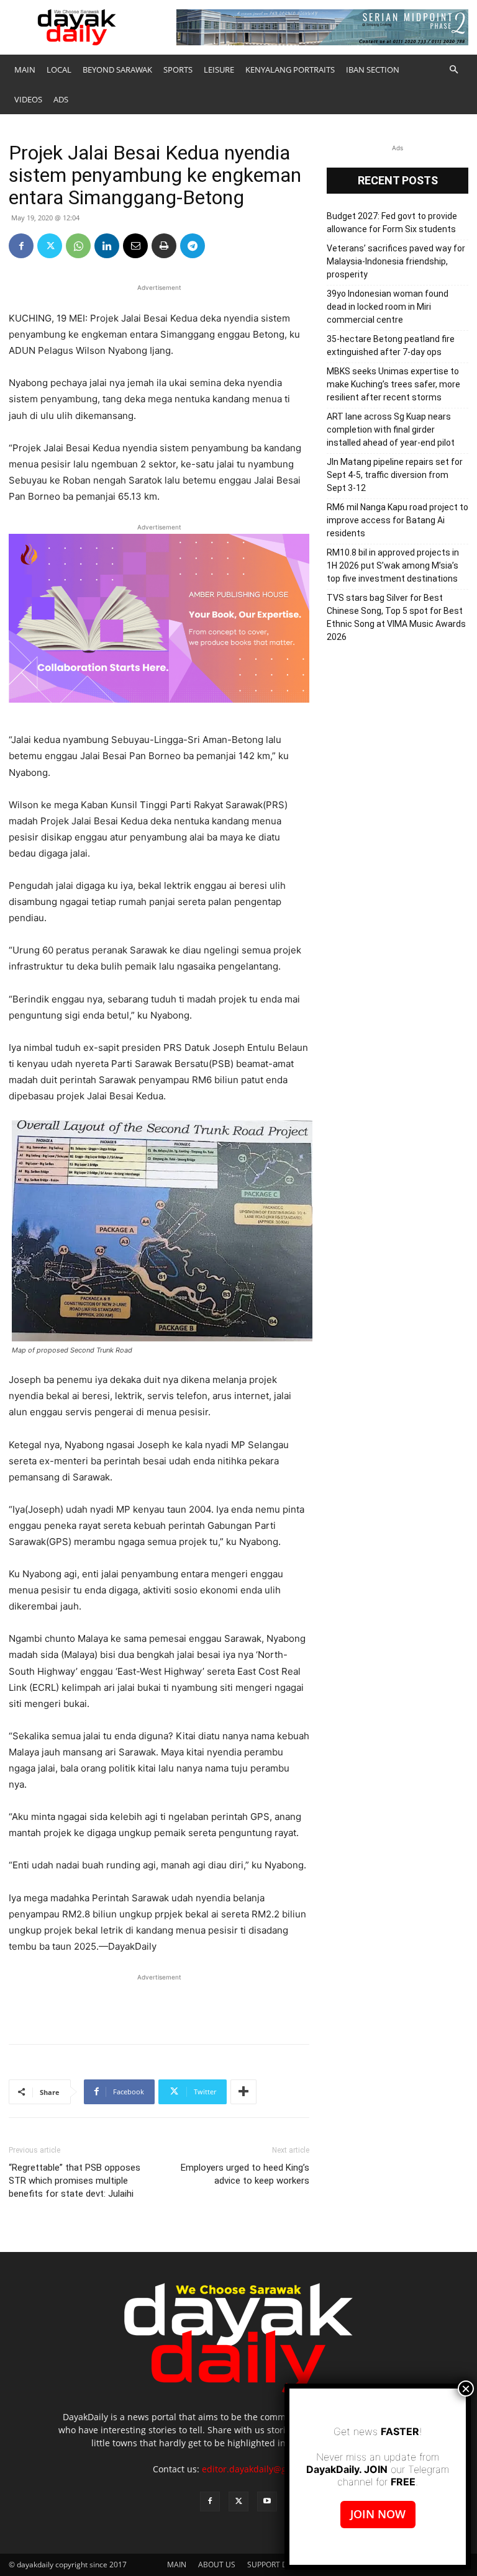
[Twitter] (50, 246)
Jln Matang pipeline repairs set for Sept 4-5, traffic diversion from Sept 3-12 (395, 475)
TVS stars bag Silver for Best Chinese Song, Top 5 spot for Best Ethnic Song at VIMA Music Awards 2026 (396, 617)
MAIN (25, 70)
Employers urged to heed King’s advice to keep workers (245, 2174)
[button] (453, 70)
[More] (243, 2092)
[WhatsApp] (78, 246)
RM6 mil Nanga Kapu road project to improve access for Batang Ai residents (397, 520)
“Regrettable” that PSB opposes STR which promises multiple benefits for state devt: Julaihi (75, 2181)
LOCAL (59, 70)
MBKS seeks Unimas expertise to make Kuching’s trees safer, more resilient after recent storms (393, 384)
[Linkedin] (107, 246)
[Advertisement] (159, 2002)
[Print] (164, 246)
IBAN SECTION (373, 70)
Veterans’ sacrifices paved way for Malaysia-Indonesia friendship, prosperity (396, 261)
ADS (61, 99)
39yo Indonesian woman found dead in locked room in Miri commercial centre (388, 307)
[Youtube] (267, 2502)
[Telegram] (193, 246)
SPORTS (178, 70)
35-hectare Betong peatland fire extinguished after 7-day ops (391, 345)
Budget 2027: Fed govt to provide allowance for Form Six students (392, 223)
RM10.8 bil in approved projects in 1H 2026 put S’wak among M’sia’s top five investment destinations (393, 565)
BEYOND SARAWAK (117, 70)
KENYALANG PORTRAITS (290, 70)
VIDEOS (28, 99)
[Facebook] (21, 246)
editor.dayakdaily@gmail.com (263, 2469)
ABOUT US (217, 2565)
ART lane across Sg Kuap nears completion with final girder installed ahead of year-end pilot (391, 430)
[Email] (135, 246)
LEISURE (219, 70)
